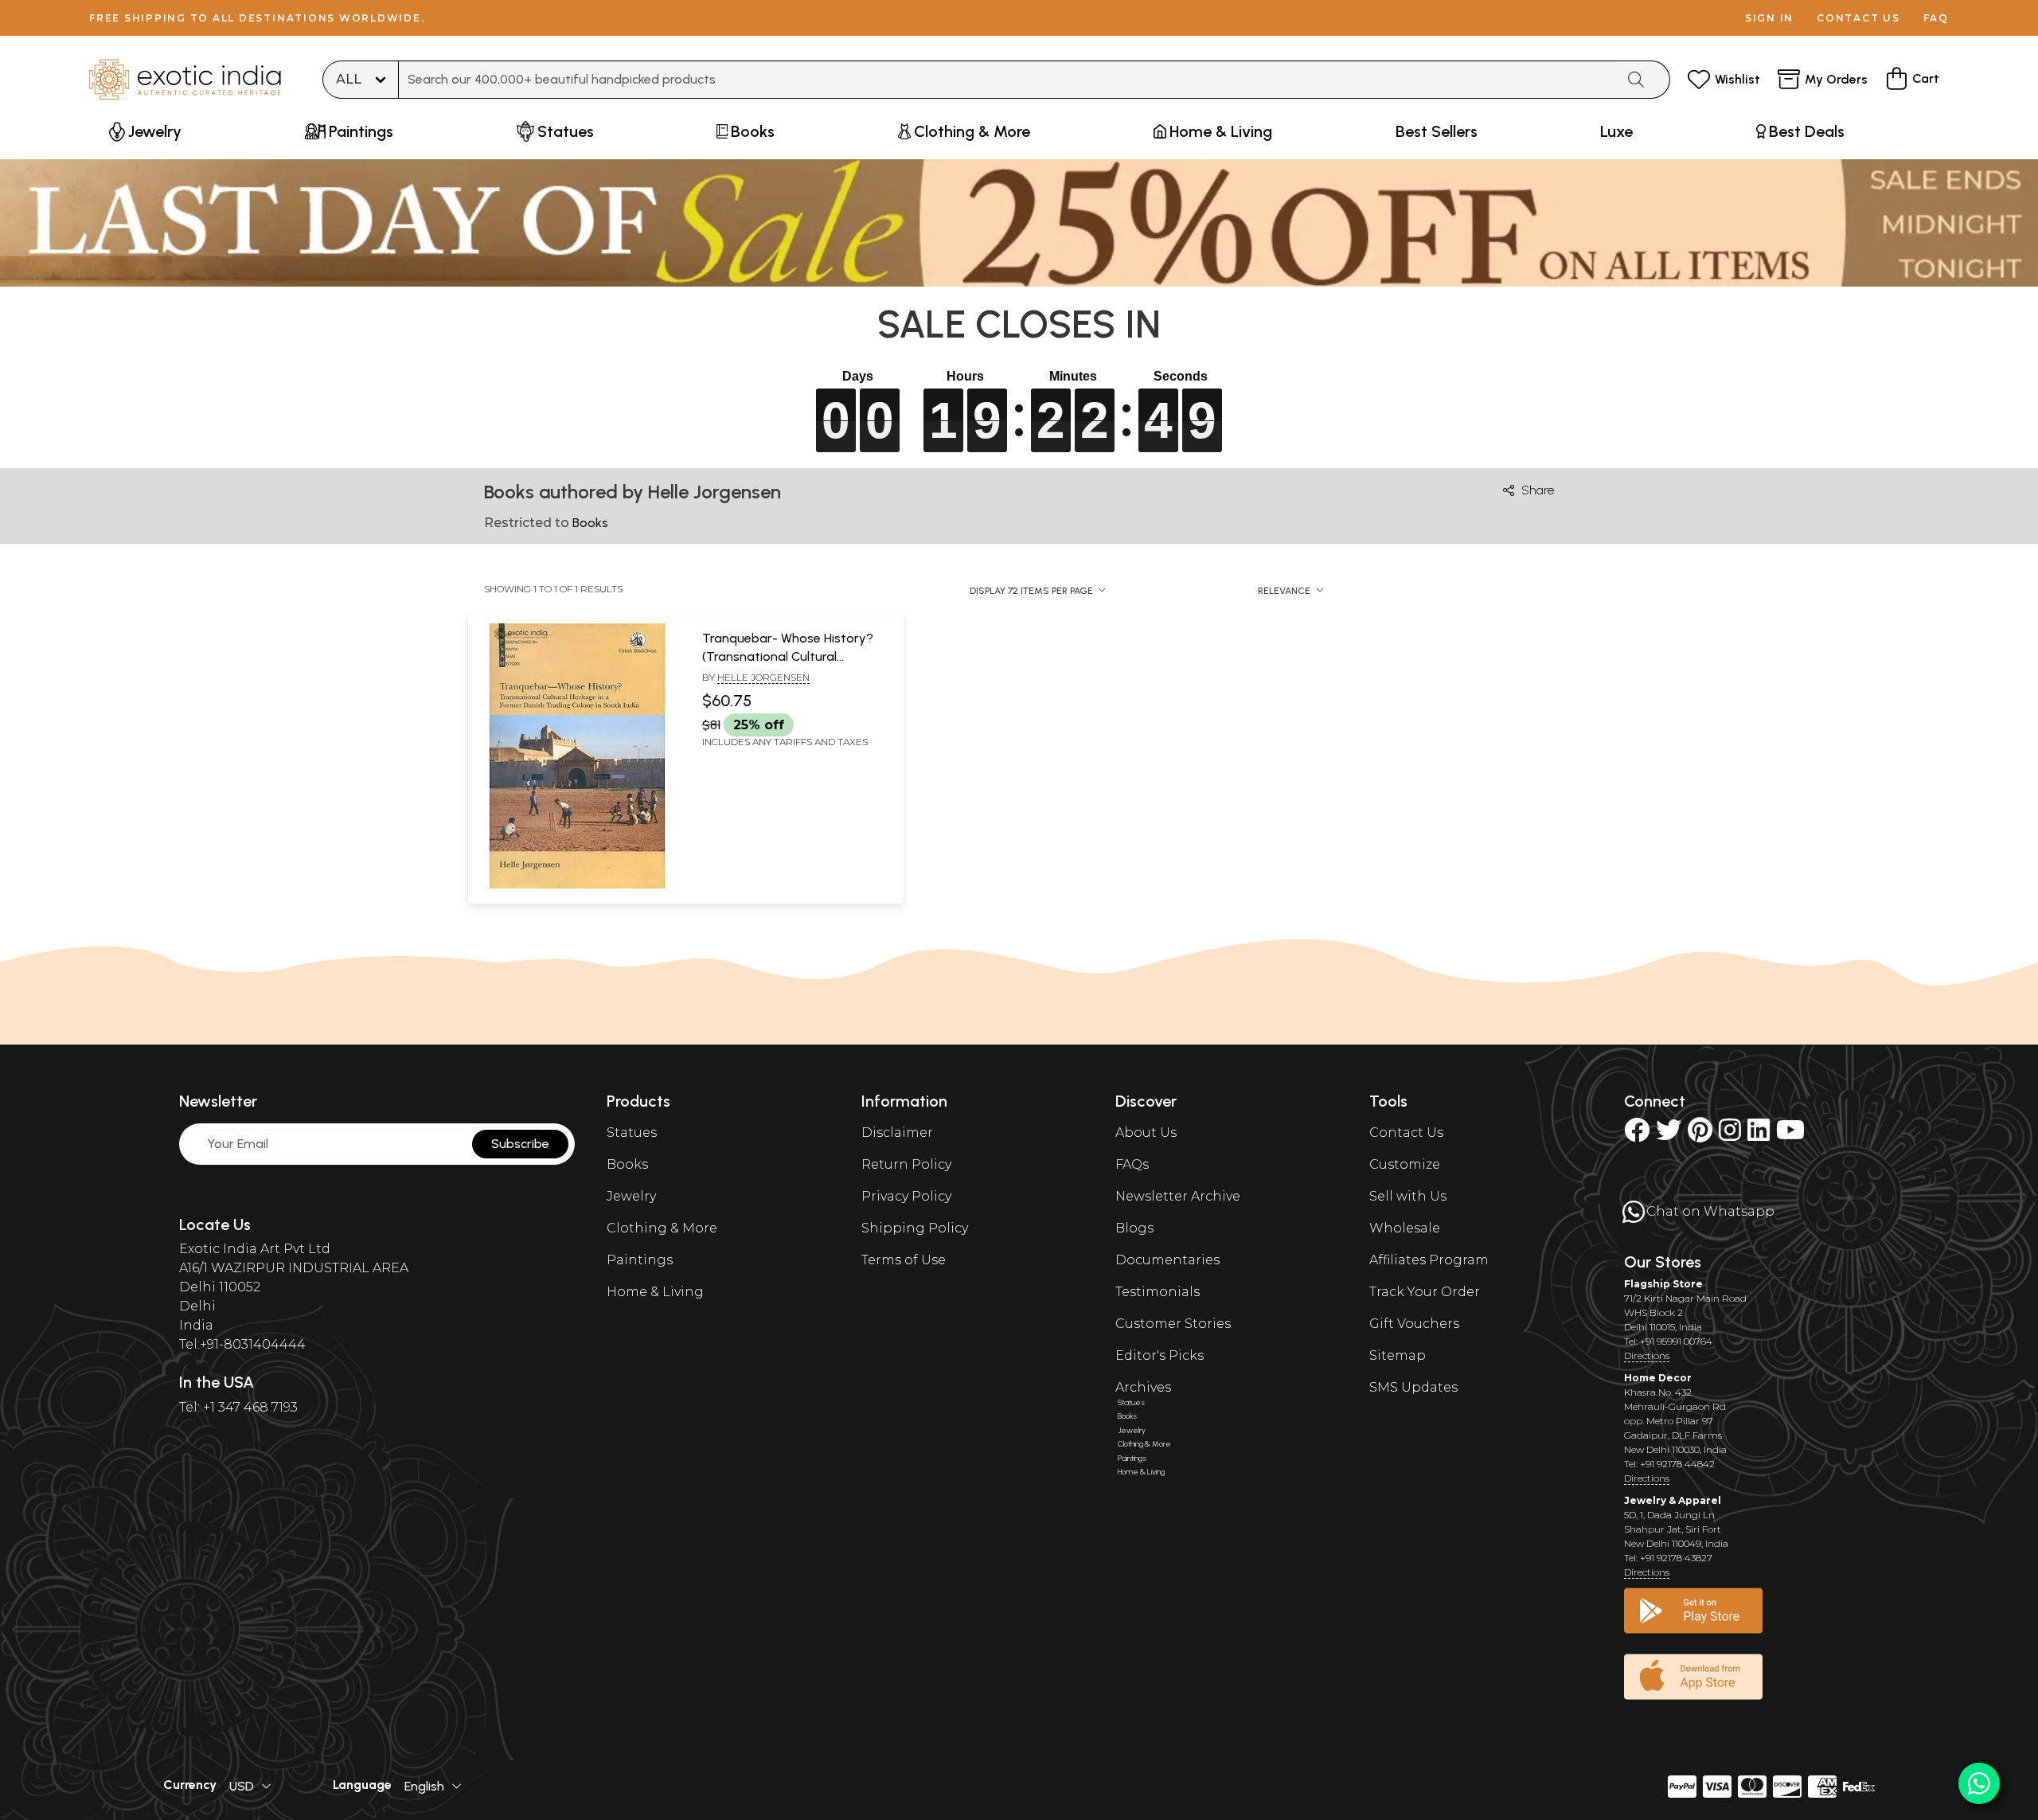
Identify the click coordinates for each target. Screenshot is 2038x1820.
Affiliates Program (1429, 1260)
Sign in (1769, 18)
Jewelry (631, 1196)
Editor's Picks (1160, 1355)
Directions (1647, 1355)
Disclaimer (897, 1133)
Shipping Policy (915, 1228)
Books (627, 1164)
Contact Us (1406, 1133)
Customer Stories (1173, 1324)
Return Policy (906, 1164)
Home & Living (655, 1292)
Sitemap (1398, 1355)
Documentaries (1167, 1260)
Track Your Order (1425, 1292)
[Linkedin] (1759, 1135)
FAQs (1132, 1164)
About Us (1146, 1133)
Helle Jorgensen (763, 677)
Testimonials (1158, 1292)
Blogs (1134, 1228)
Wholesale (1405, 1228)
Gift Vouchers (1414, 1324)
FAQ (1936, 18)
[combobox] (1007, 80)
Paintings (640, 1260)
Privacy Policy (906, 1196)
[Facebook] (1637, 1135)
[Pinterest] (1700, 1135)
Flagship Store (1663, 1284)
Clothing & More (662, 1228)
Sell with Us (1408, 1196)
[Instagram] (1730, 1135)
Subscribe (520, 1144)
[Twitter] (1669, 1135)
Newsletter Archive (1178, 1196)
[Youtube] (1790, 1135)
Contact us (1858, 18)
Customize (1405, 1164)
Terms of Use (904, 1260)
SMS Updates (1413, 1387)
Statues (632, 1133)
